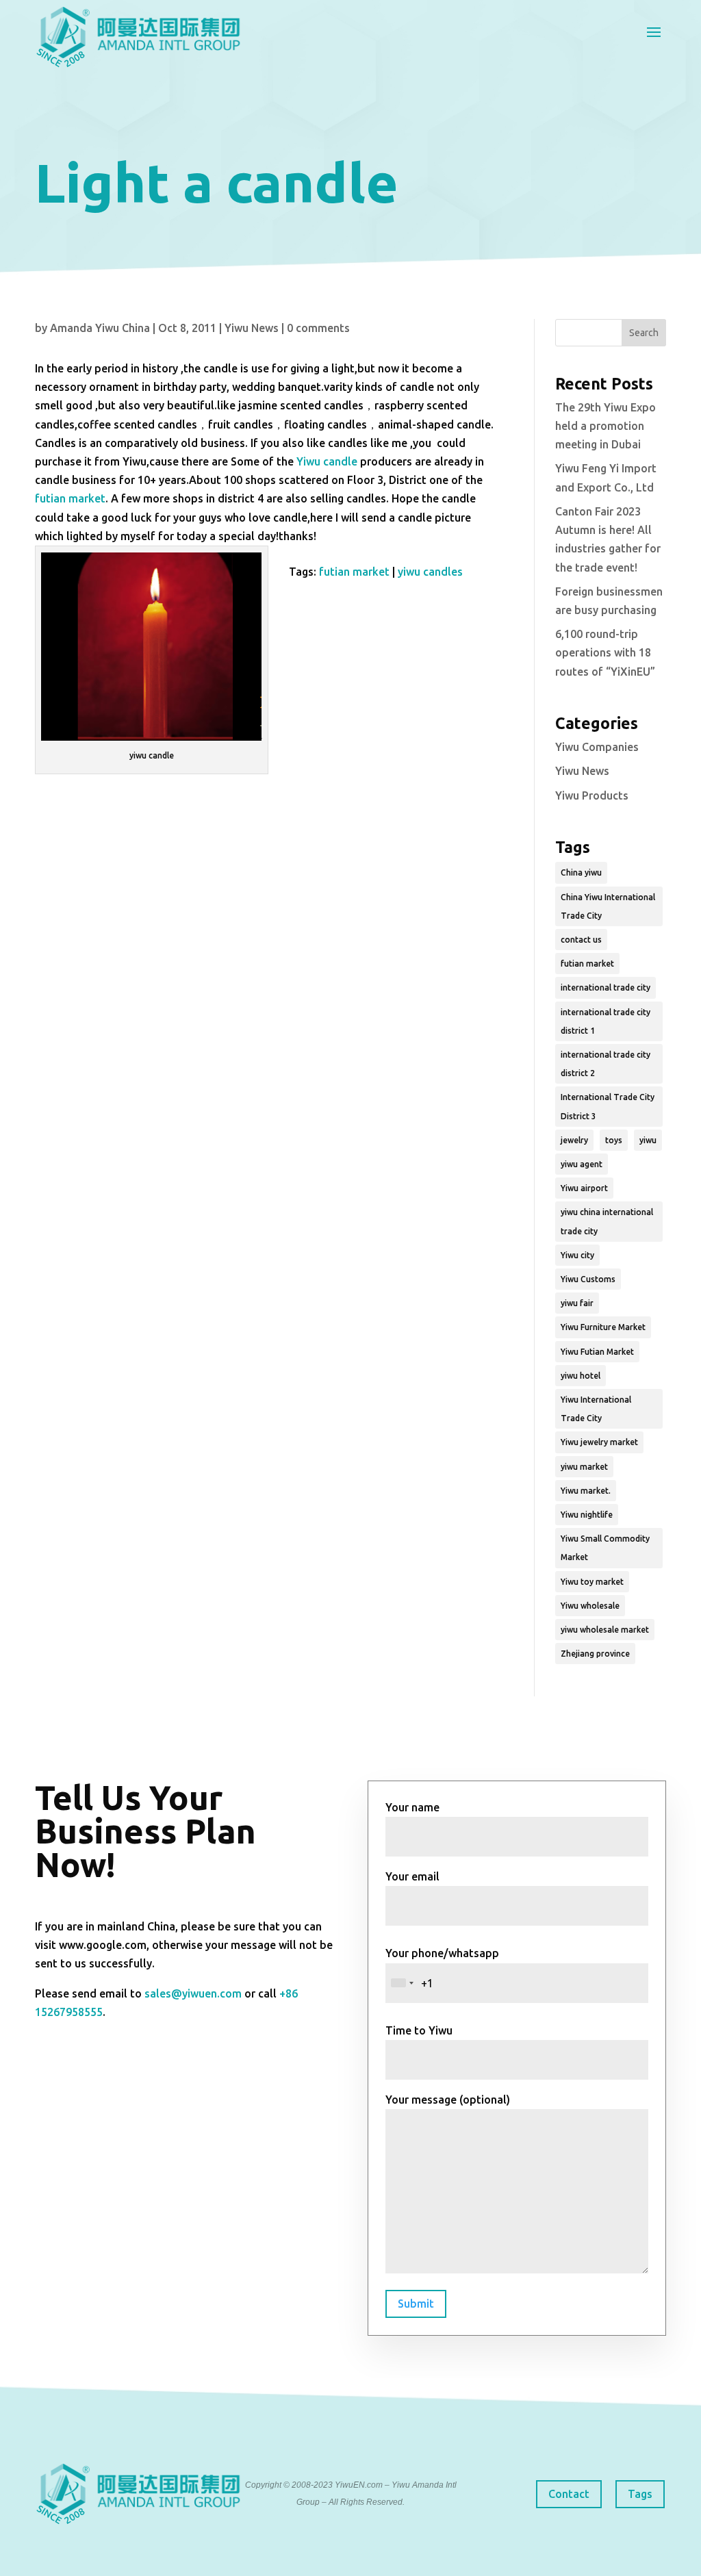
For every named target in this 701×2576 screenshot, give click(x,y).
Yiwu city (577, 1255)
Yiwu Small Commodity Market (605, 1548)
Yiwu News (252, 328)
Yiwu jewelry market (599, 1442)
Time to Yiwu (419, 2030)
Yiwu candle (327, 461)
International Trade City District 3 (608, 1106)
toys (614, 1140)
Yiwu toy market (592, 1582)
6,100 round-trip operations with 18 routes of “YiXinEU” (605, 652)
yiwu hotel (581, 1376)
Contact (569, 2494)
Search (644, 333)
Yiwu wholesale (590, 1606)
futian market (70, 498)
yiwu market (584, 1467)
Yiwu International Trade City (596, 1409)
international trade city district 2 (606, 1064)
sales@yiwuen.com (193, 1993)
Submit (416, 2304)
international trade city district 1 (606, 1021)
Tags (640, 2494)
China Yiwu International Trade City (608, 906)
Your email (412, 1876)
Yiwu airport (584, 1188)
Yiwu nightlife (587, 1515)
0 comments (318, 328)
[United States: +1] (402, 1983)
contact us (581, 940)
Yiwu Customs (588, 1279)
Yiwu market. (586, 1491)
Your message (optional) (448, 2100)
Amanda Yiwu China (100, 328)
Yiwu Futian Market (597, 1352)
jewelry (574, 1140)
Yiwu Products (592, 795)
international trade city (606, 987)
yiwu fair (577, 1303)
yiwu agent (582, 1164)
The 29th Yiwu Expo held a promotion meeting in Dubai (606, 426)
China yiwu (581, 872)
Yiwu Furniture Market (603, 1327)
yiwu (648, 1140)
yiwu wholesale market (605, 1630)
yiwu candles (430, 572)
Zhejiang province (595, 1654)
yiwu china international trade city (607, 1221)
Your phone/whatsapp (442, 1953)
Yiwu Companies (597, 747)
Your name (412, 1807)
